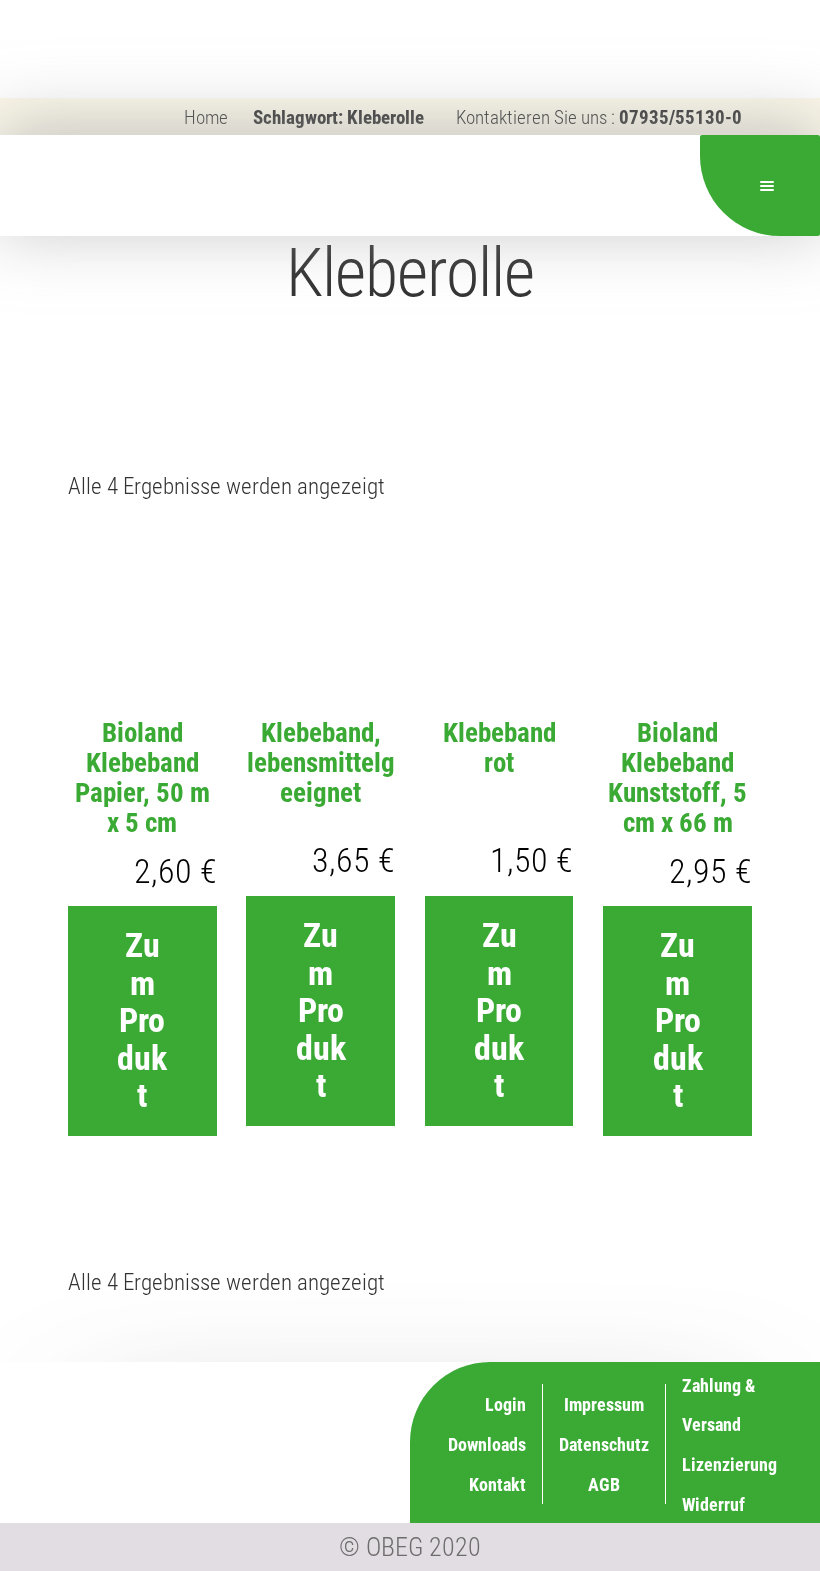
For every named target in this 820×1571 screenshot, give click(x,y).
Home (206, 117)
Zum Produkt (142, 1020)
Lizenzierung (729, 1464)
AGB (604, 1484)
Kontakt (497, 1484)
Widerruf (713, 1504)
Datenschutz (604, 1444)
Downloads (487, 1444)
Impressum (604, 1404)
